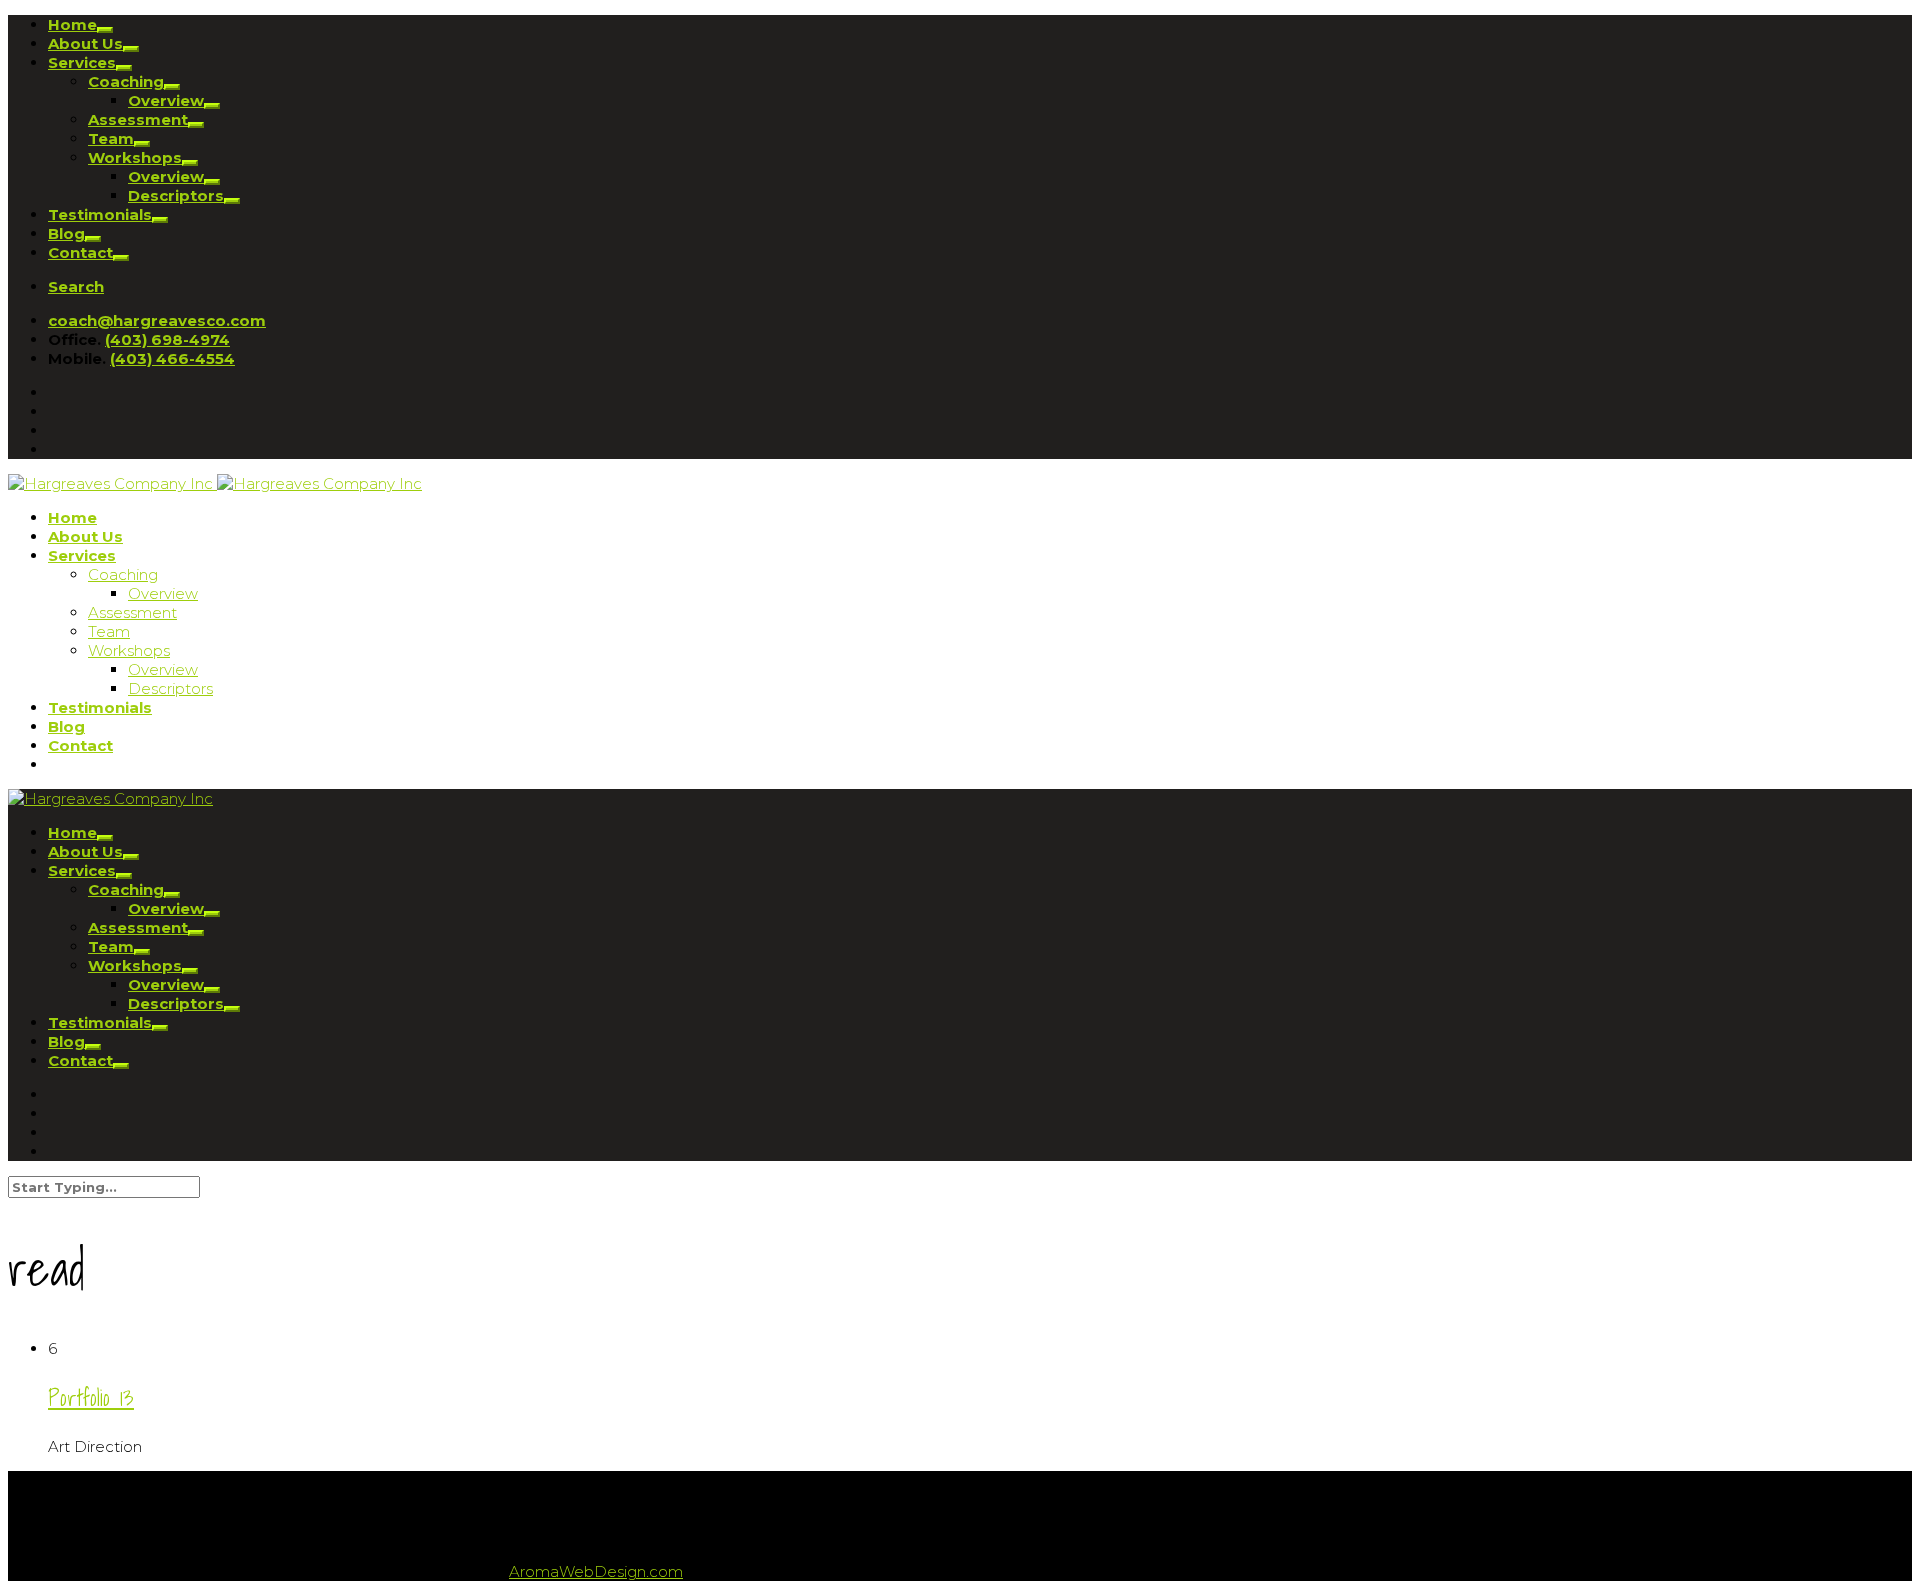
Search (76, 286)
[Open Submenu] (105, 30)
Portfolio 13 (91, 1397)
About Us (85, 43)
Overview (166, 100)
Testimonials (100, 214)
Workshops (135, 157)
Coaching (126, 81)
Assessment (138, 119)
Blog (66, 233)
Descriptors (176, 195)
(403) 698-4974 (167, 339)
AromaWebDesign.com (596, 1571)
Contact (80, 252)
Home (72, 24)
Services (82, 62)
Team (111, 138)
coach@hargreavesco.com (157, 320)
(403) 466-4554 (172, 358)
